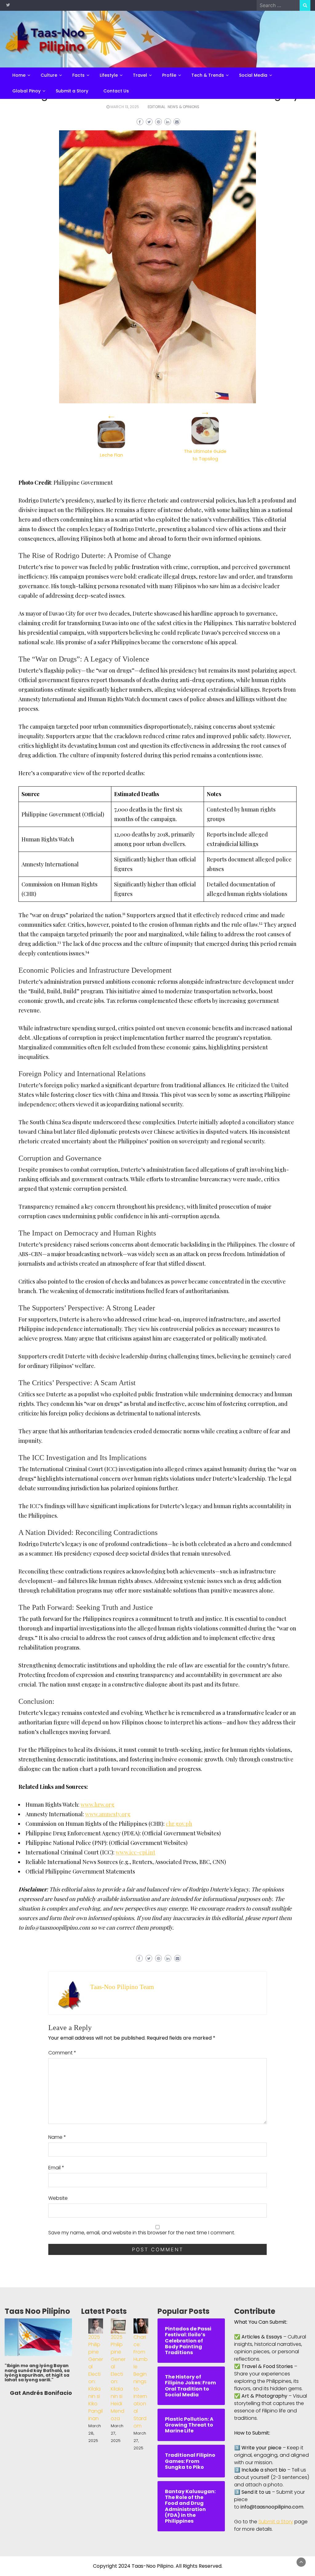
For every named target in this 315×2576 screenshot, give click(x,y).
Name (57, 2137)
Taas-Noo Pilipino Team (122, 1987)
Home (19, 75)
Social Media (253, 75)
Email (56, 2168)
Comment (62, 2053)
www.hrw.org (98, 1805)
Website (58, 2198)
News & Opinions (183, 107)
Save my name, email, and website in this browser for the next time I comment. (142, 2233)
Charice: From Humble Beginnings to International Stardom (141, 2381)
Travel (140, 75)
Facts (78, 75)
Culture (49, 75)
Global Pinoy (26, 91)
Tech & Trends (208, 75)
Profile (169, 75)
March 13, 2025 (125, 107)
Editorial (156, 107)
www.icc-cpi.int (136, 1852)
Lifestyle (109, 75)
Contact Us (116, 91)
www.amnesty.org (108, 1814)
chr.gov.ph (179, 1824)
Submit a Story (72, 91)
